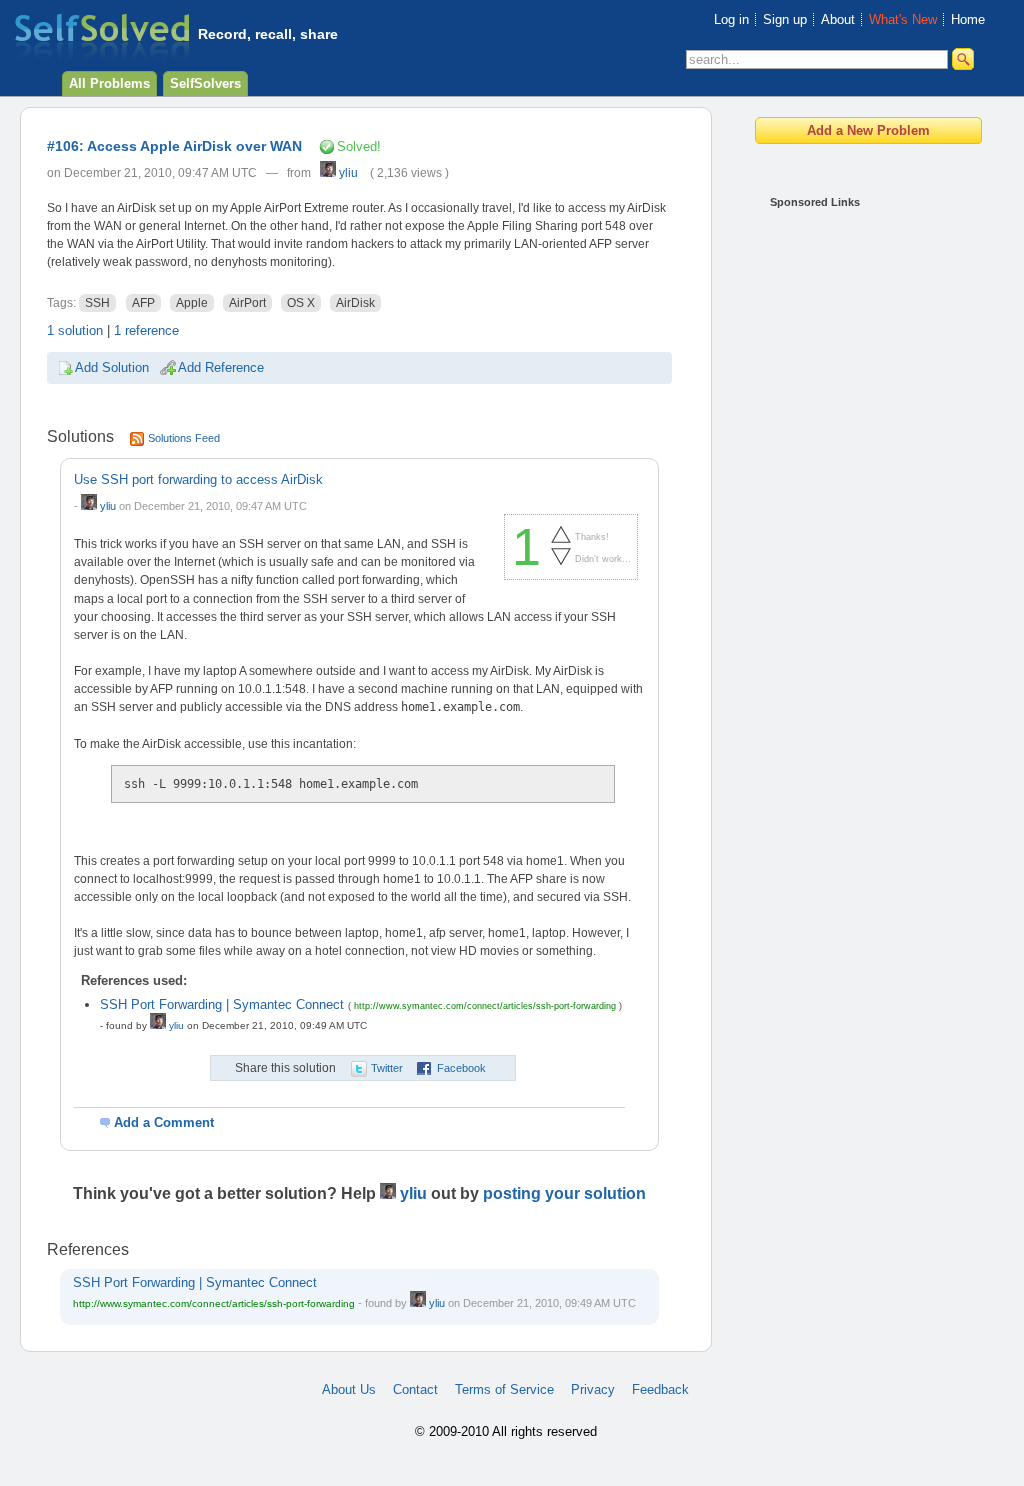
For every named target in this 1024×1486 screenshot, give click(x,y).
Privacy (593, 1389)
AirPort (247, 303)
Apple (192, 303)
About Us (349, 1389)
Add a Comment (164, 1122)
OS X (301, 303)
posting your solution (564, 1193)
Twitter (387, 1068)
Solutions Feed (184, 438)
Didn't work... (603, 558)
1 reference (146, 330)
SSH (97, 303)
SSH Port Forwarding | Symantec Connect (222, 1004)
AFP (143, 303)
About (838, 19)
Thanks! (592, 536)
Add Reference (221, 367)
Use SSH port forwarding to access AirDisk (198, 479)
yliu (347, 173)
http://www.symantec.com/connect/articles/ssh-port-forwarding (485, 1006)
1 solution (75, 330)
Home (968, 19)
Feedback (660, 1389)
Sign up (785, 19)
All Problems (109, 83)
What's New (903, 19)
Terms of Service (504, 1389)
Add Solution (112, 367)
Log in (731, 19)
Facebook (461, 1068)
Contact (415, 1389)
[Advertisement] (850, 520)
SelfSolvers (205, 83)
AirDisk (355, 303)
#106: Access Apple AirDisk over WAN (174, 146)
